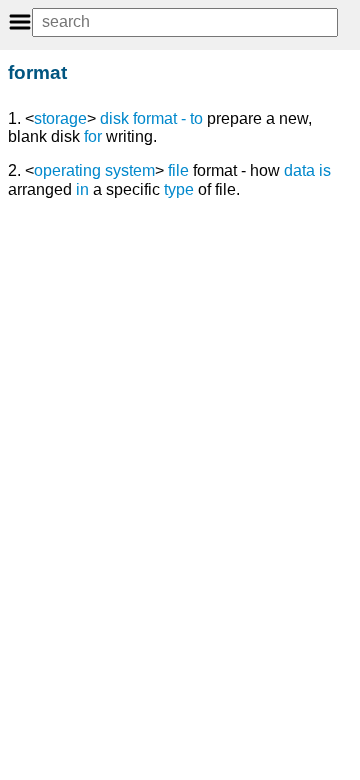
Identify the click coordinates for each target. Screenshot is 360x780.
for (93, 136)
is (325, 170)
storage (60, 118)
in (82, 189)
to (196, 118)
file (178, 170)
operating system (94, 170)
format (155, 118)
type (179, 189)
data (299, 170)
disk (114, 118)
